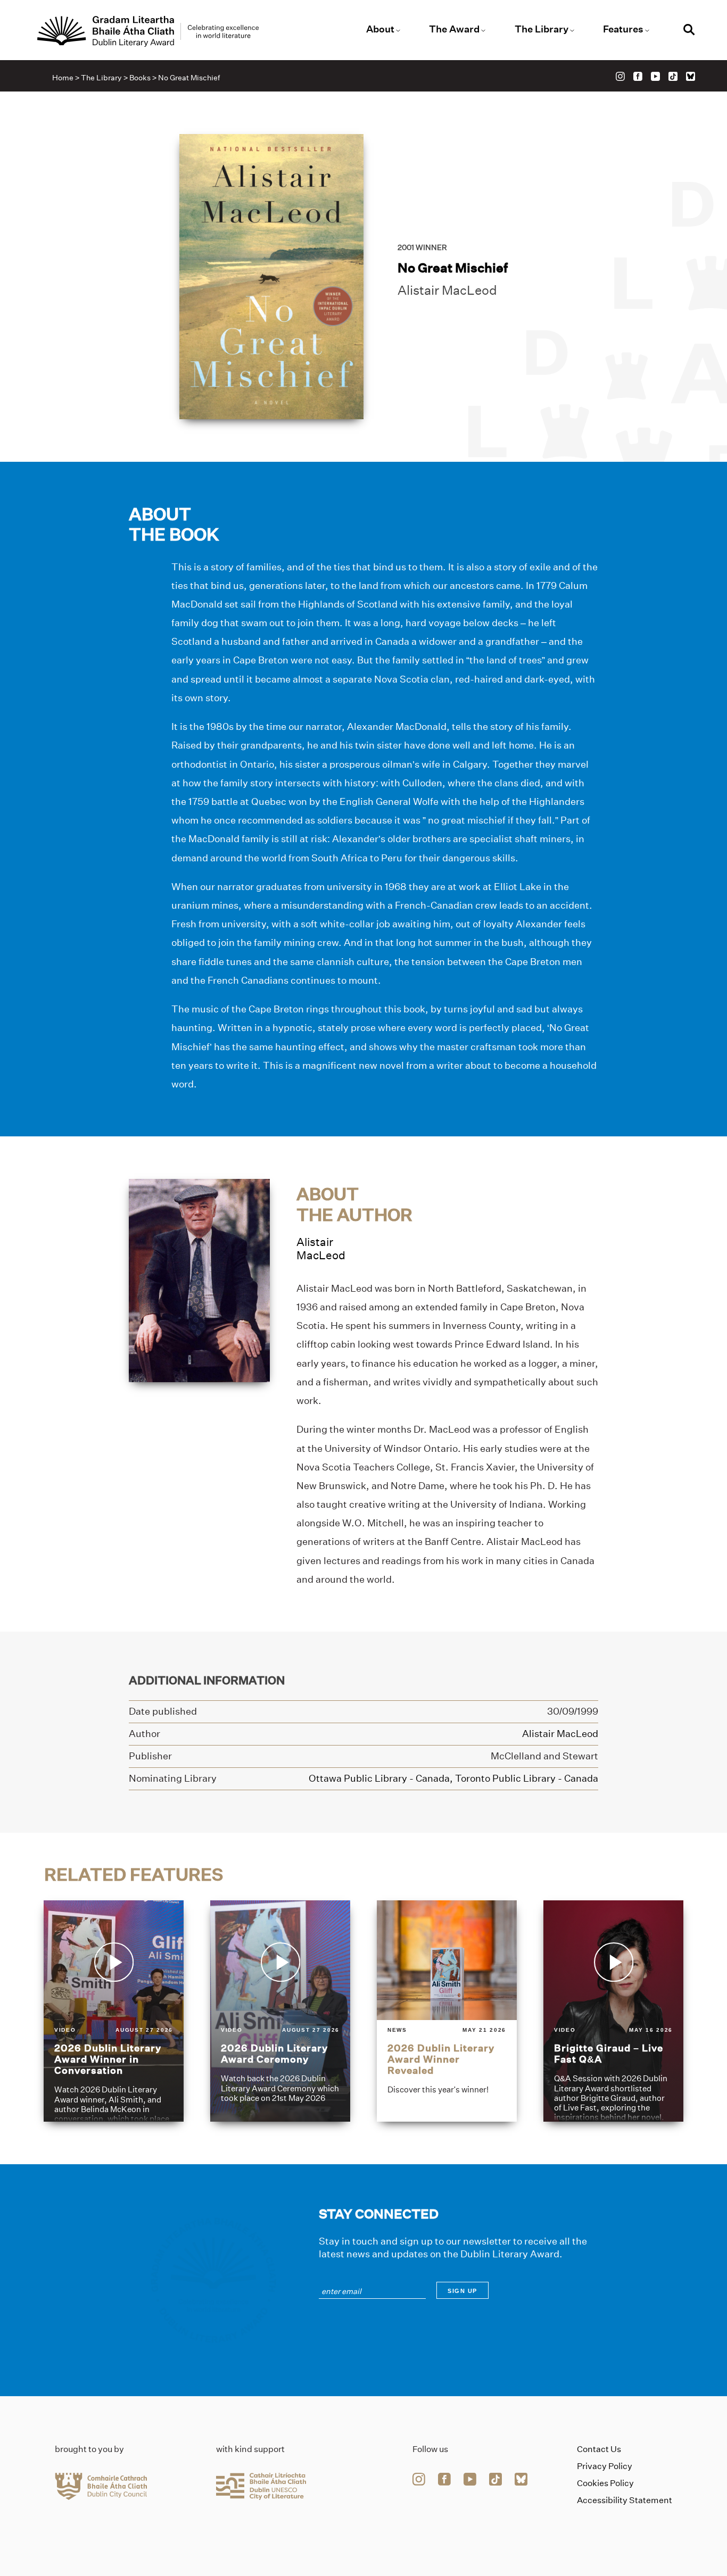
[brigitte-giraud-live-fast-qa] (613, 2011)
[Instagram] (620, 76)
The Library (542, 29)
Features (623, 29)
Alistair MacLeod (447, 290)
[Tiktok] (673, 76)
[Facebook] (638, 76)
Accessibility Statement (625, 2500)
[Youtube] (655, 76)
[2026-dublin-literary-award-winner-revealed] (447, 2011)
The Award (454, 29)
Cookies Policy (605, 2483)
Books (140, 78)
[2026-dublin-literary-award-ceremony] (280, 2011)
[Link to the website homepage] (148, 31)
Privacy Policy (605, 2466)
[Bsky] (691, 76)
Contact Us (599, 2449)
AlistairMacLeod (321, 1249)
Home (63, 78)
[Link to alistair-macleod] (199, 1280)
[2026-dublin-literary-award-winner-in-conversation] (114, 2011)
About (380, 29)
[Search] (689, 31)
